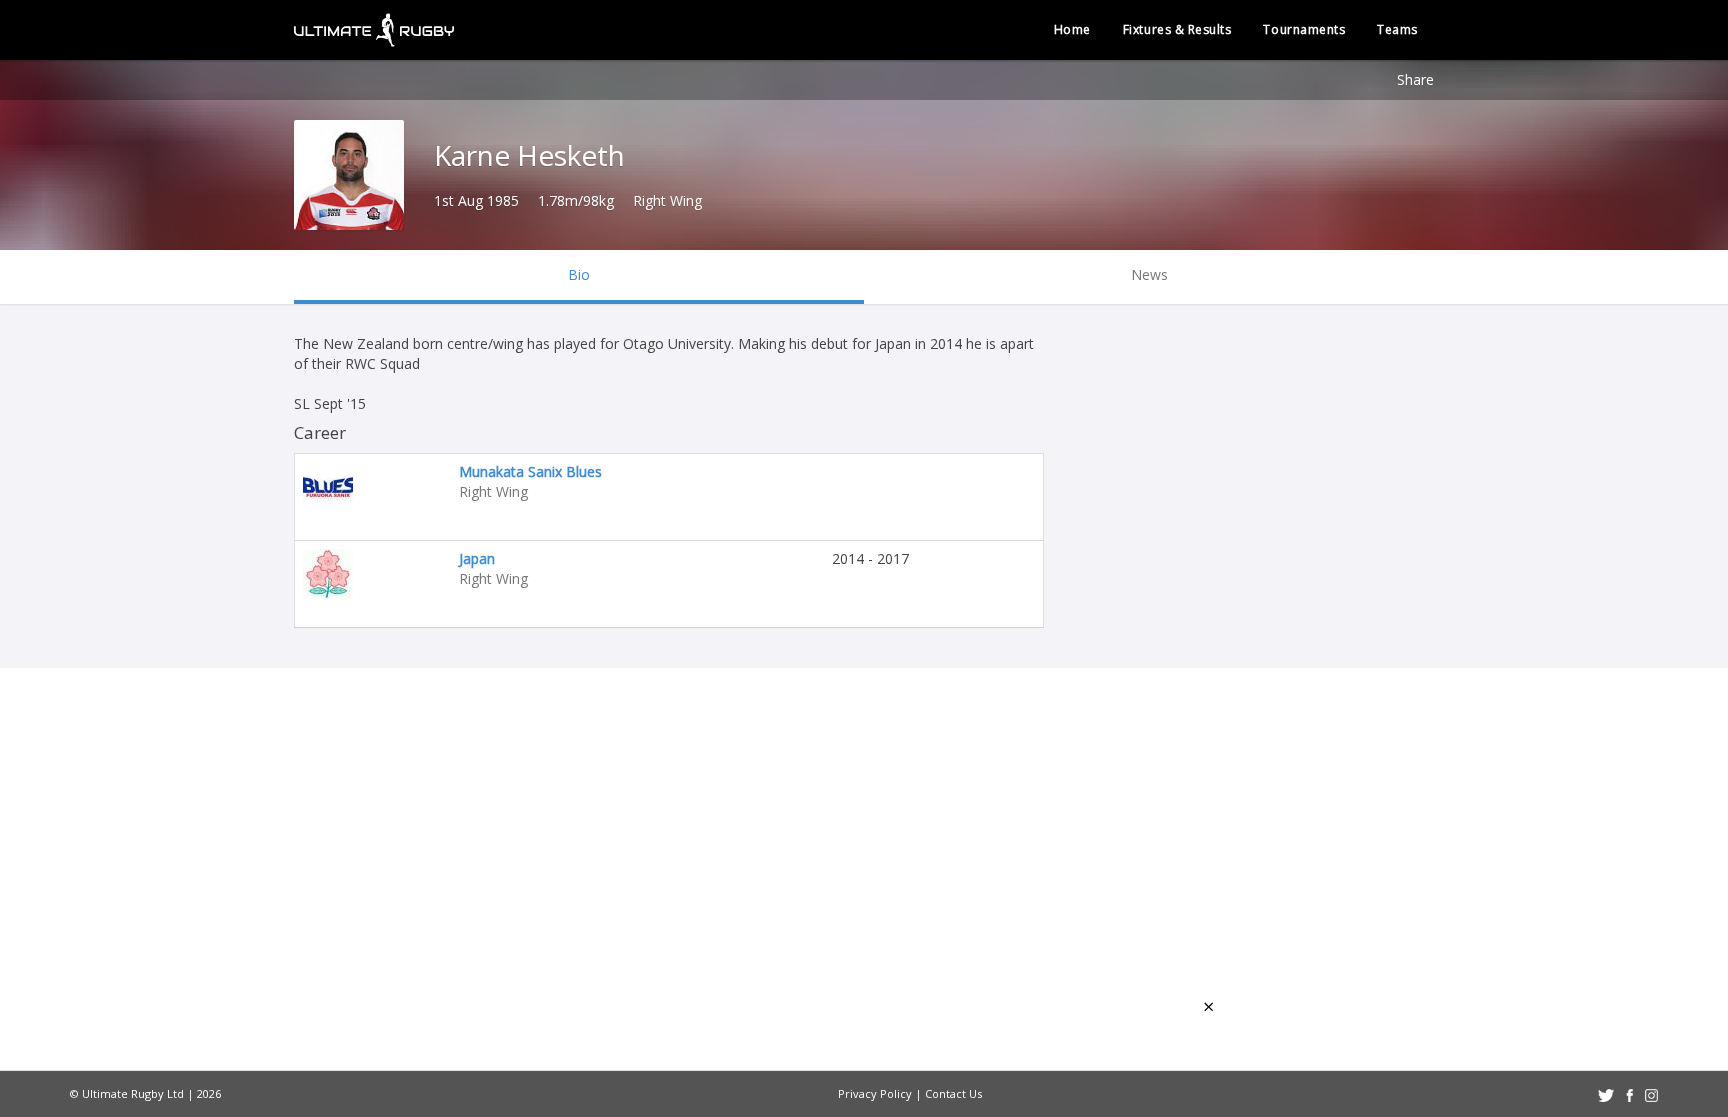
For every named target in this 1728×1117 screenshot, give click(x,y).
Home (1072, 29)
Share (1415, 79)
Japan (477, 558)
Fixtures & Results (1177, 29)
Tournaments (1304, 29)
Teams (1397, 29)
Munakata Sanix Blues (530, 471)
